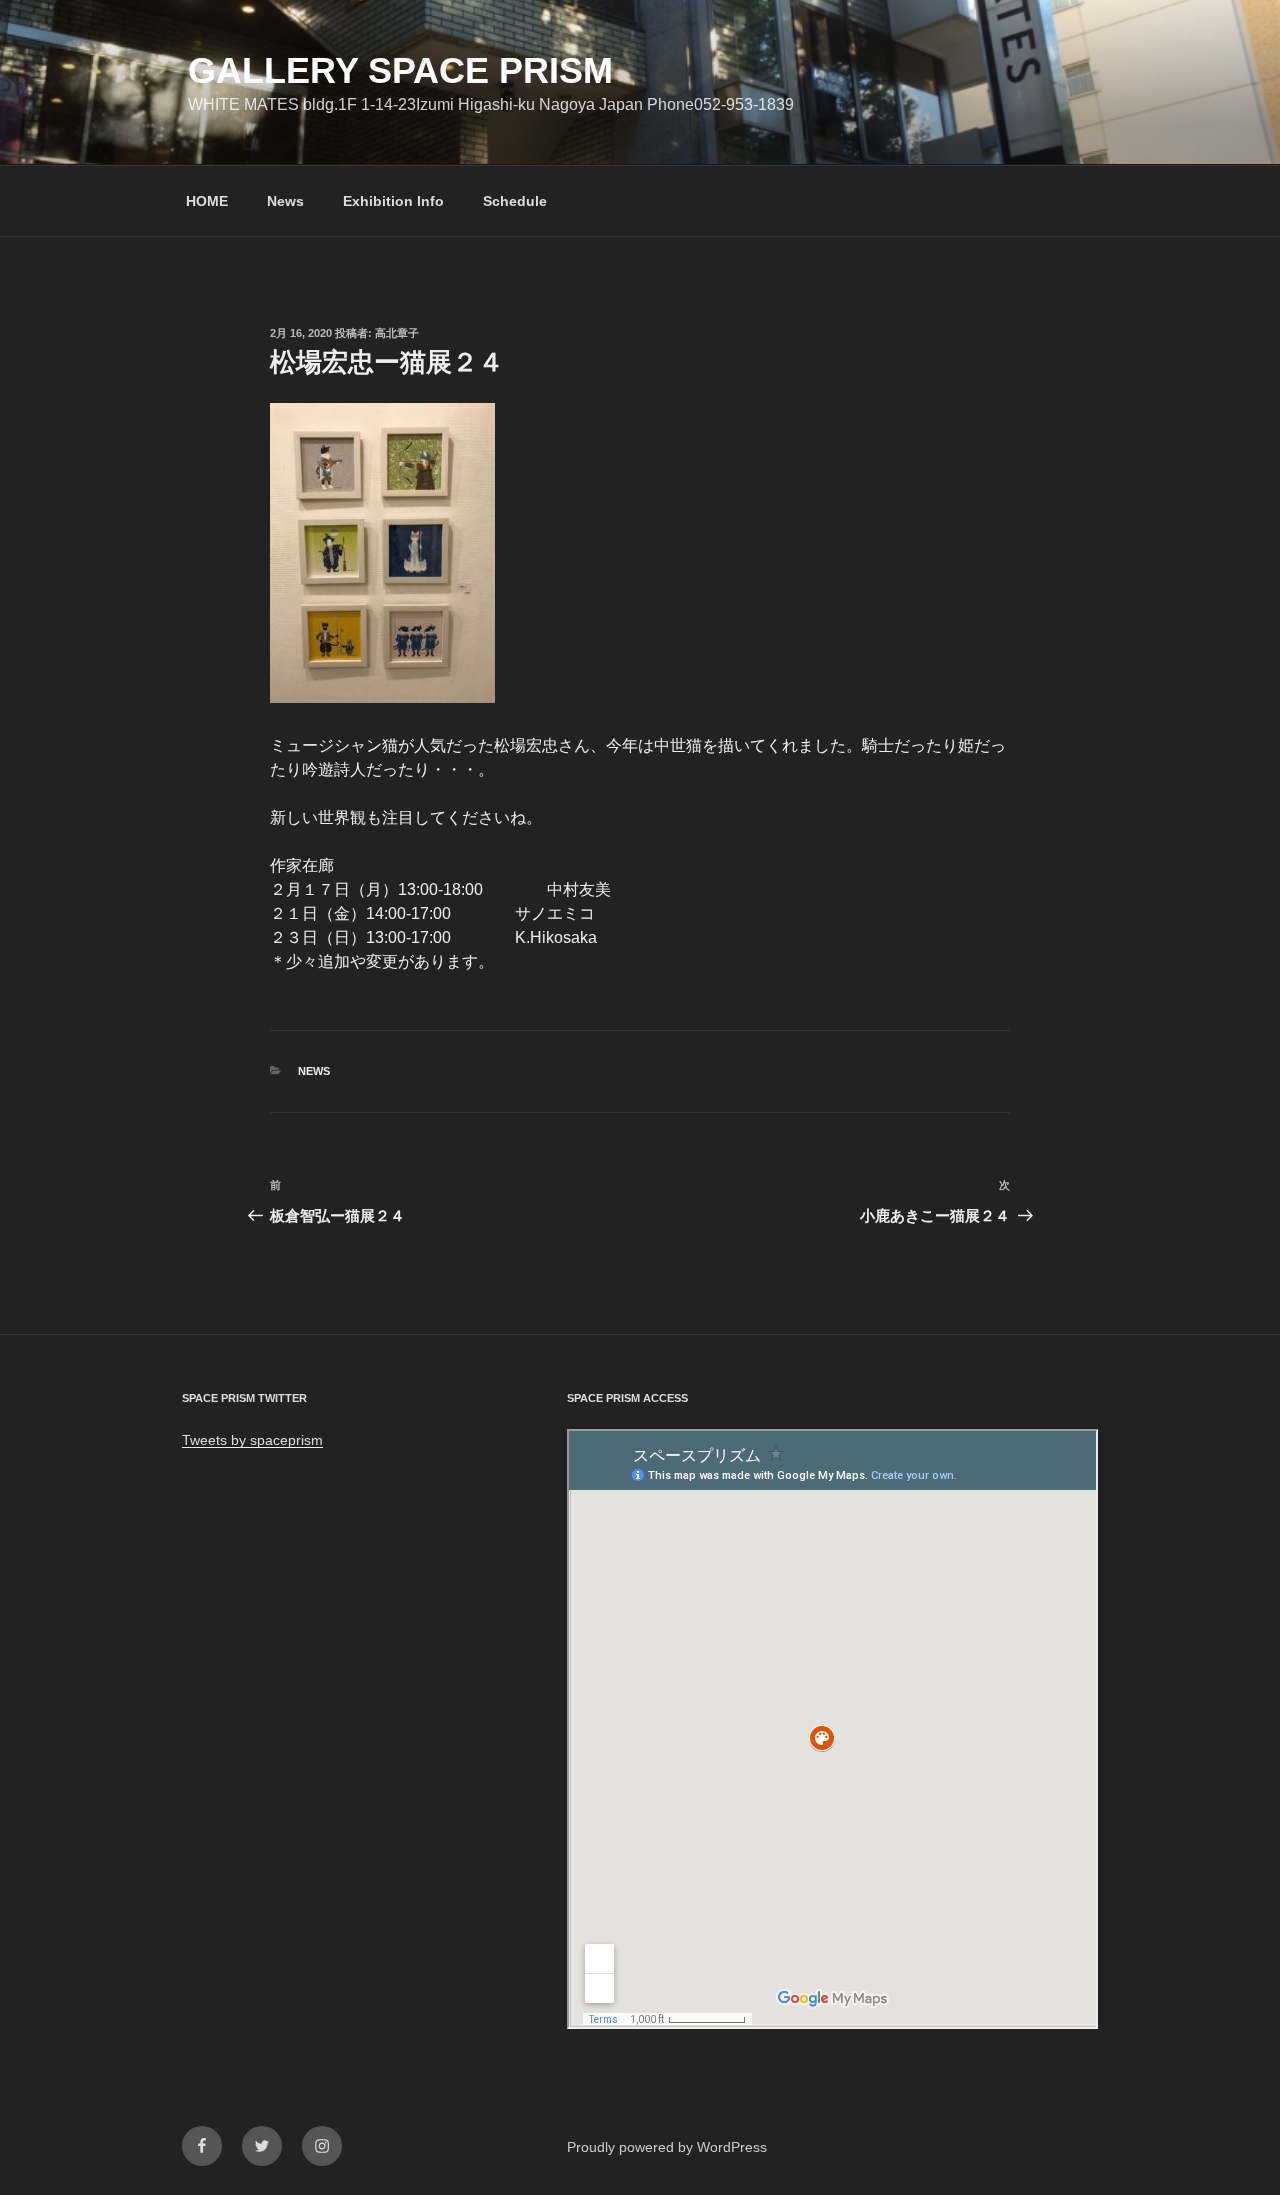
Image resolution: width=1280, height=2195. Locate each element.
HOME (207, 201)
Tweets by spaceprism (252, 1440)
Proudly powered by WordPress (667, 2147)
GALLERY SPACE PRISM (400, 70)
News (285, 201)
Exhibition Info (393, 201)
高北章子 (397, 333)
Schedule (515, 201)
